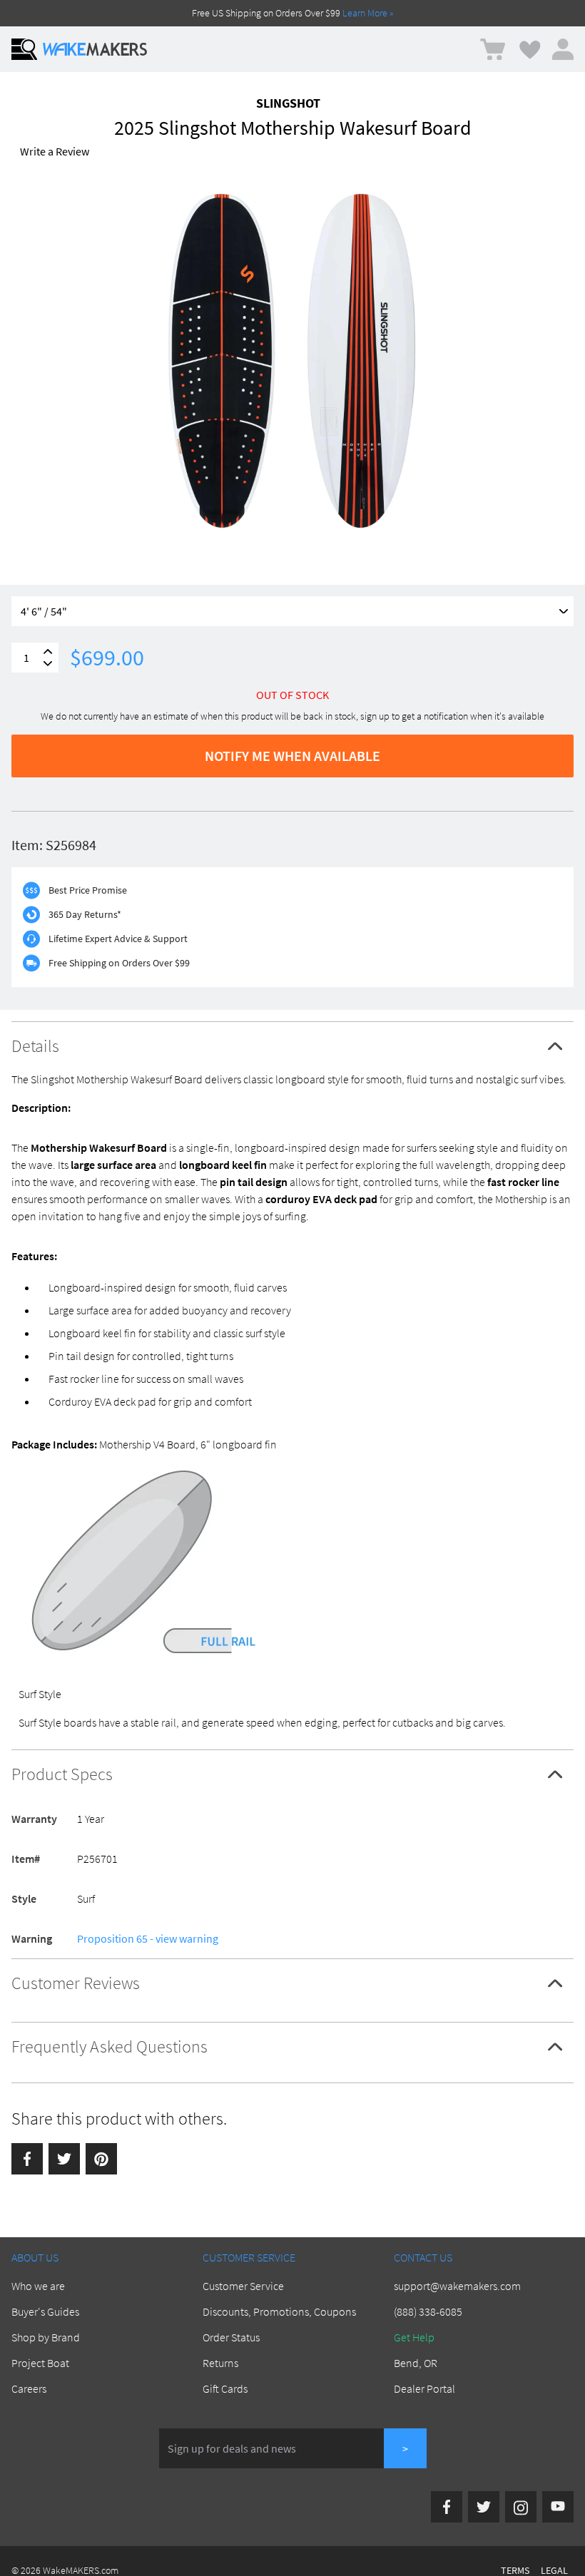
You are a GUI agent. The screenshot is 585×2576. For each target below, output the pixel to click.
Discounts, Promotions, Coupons (279, 2311)
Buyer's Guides (45, 2311)
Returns (220, 2363)
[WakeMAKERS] (95, 49)
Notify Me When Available (292, 756)
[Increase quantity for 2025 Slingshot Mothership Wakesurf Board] (48, 651)
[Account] (563, 49)
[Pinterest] (101, 2159)
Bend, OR (416, 2363)
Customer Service (243, 2286)
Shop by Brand (46, 2337)
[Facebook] (27, 2159)
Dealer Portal (424, 2388)
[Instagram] (521, 2507)
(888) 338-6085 (428, 2311)
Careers (29, 2388)
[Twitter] (64, 2159)
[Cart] (493, 50)
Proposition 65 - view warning (148, 1938)
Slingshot (288, 103)
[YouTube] (558, 2507)
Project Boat (40, 2363)
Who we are (38, 2286)
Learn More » (368, 13)
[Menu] (24, 49)
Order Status (231, 2337)
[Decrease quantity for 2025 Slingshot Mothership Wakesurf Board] (48, 664)
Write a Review (55, 151)
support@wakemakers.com (457, 2286)
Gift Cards (225, 2388)
